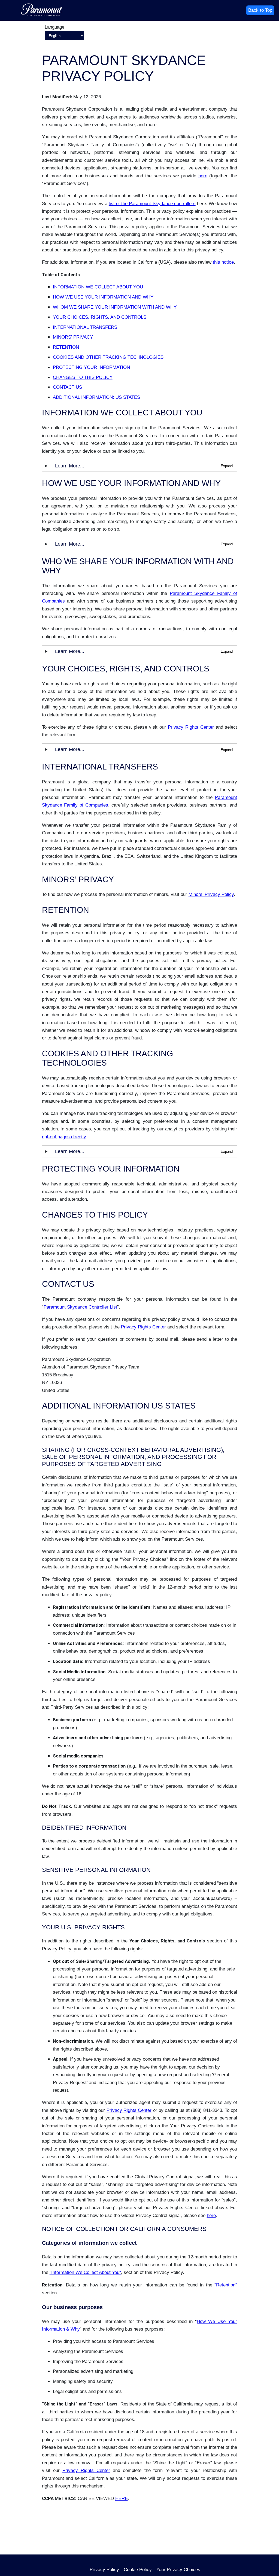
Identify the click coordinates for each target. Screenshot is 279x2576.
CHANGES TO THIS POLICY (83, 377)
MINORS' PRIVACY (73, 337)
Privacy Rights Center (191, 727)
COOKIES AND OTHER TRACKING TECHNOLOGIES (108, 357)
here (203, 176)
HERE (122, 2499)
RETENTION (66, 347)
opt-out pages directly (64, 1137)
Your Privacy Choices (178, 2570)
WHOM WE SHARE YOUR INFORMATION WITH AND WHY (115, 307)
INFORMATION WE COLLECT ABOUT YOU (98, 287)
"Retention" (226, 2285)
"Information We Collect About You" (85, 2272)
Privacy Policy (104, 2570)
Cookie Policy (138, 2570)
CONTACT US (67, 387)
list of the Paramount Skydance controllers (152, 204)
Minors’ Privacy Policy (211, 894)
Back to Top (260, 10)
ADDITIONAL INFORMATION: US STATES (96, 397)
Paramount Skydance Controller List (80, 1307)
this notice (223, 262)
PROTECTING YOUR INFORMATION (91, 367)
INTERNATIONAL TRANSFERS (85, 327)
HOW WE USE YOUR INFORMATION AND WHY (103, 297)
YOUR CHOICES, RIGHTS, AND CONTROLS (100, 317)
